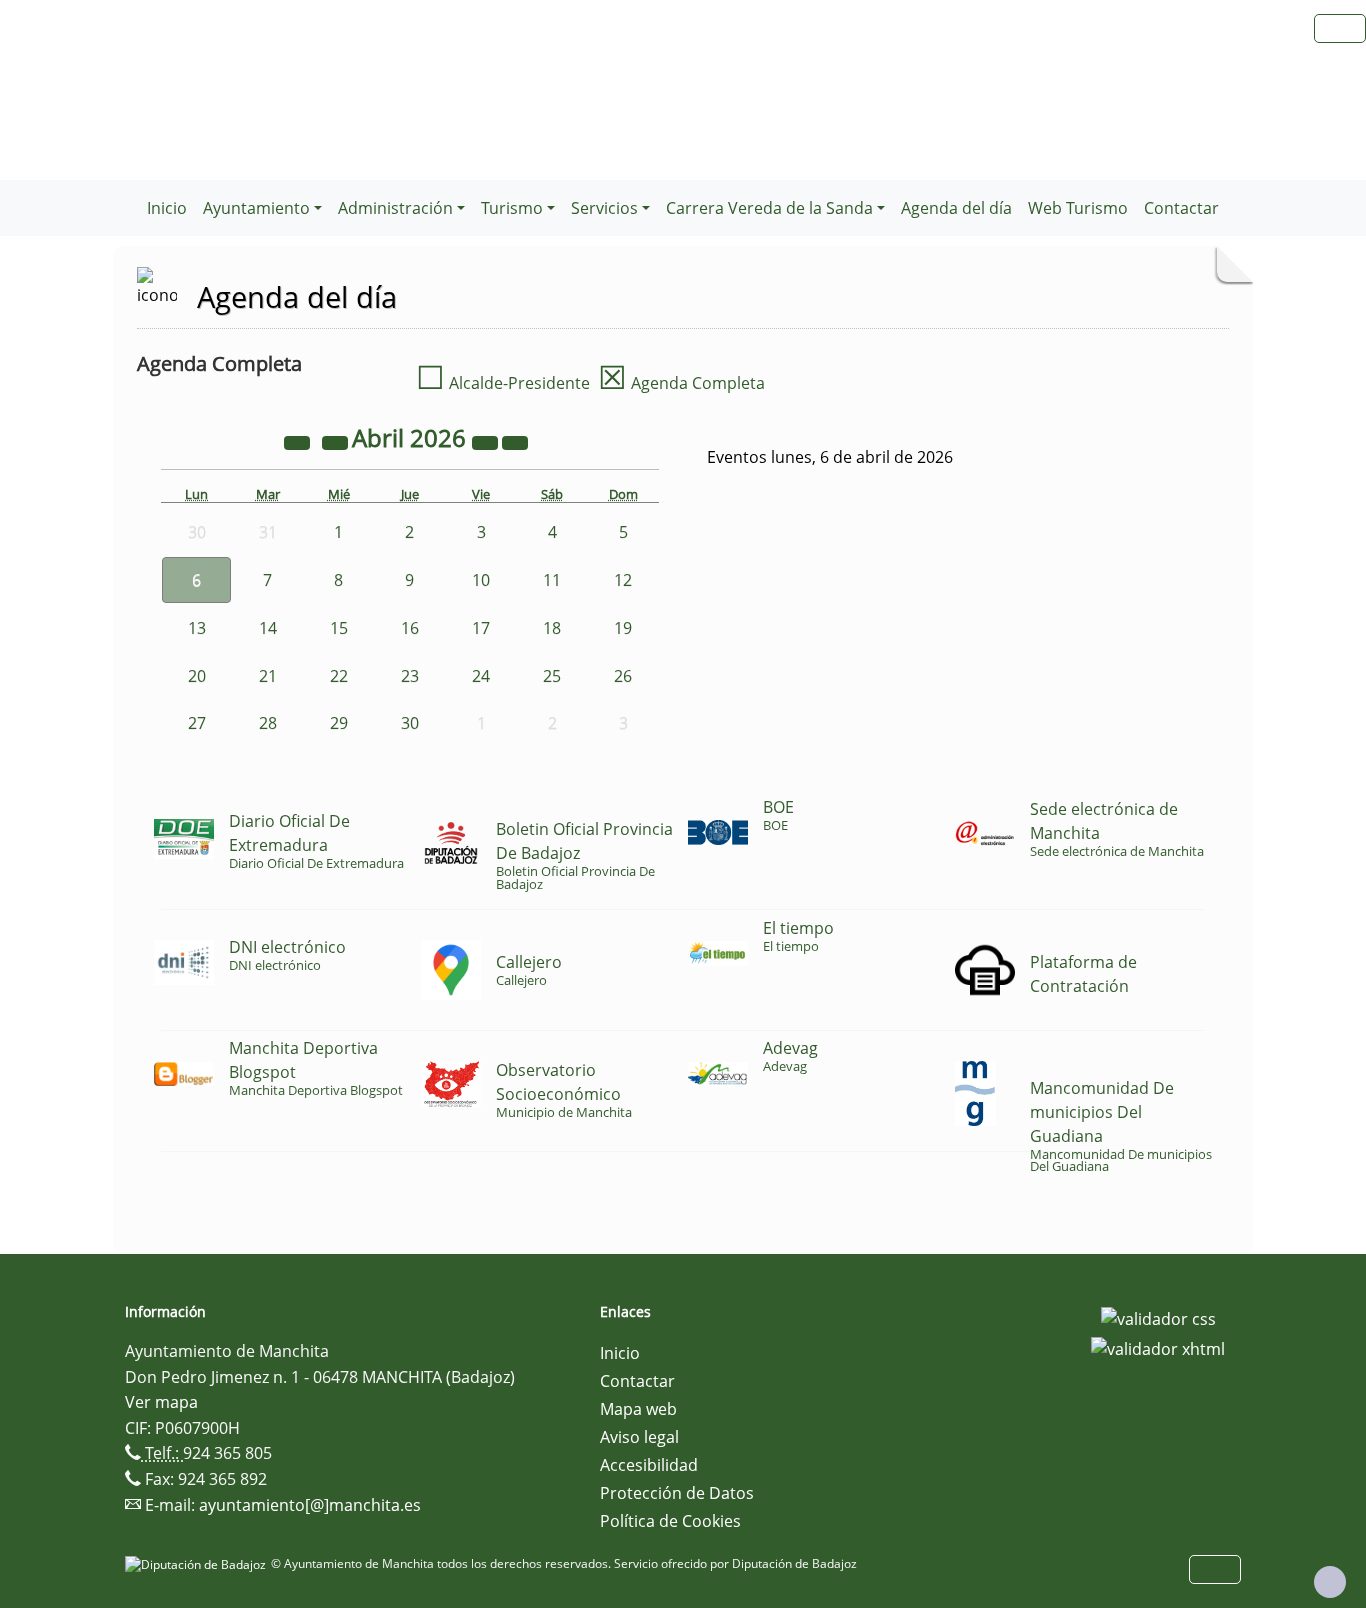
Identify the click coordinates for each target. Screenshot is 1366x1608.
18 (552, 628)
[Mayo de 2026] (515, 441)
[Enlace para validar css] (1158, 1318)
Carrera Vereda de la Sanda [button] (769, 208)
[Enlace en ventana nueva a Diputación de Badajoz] (198, 1563)
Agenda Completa (681, 383)
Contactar (1181, 208)
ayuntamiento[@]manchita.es (310, 1505)
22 (339, 676)
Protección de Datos (677, 1493)
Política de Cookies (670, 1521)
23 (410, 676)
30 (410, 723)
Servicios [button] (604, 208)
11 (552, 580)
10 (481, 580)
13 (197, 628)
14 (268, 628)
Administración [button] (395, 208)
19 (623, 628)
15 (339, 628)
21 (268, 676)
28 (268, 723)
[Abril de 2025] (299, 441)
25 (552, 676)
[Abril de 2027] (487, 441)
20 (197, 676)
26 (623, 676)
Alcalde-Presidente (503, 383)
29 (339, 723)
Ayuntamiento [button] (256, 208)
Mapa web (638, 1409)
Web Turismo (1078, 208)
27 (197, 723)
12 (623, 580)
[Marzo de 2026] (337, 441)
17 (481, 628)
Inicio (167, 208)
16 (410, 628)
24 (481, 676)
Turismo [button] (512, 208)
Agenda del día (956, 208)
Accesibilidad (649, 1465)
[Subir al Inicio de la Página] (1330, 1582)
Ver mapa (161, 1402)
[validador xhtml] (1158, 1347)
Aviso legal (639, 1437)
